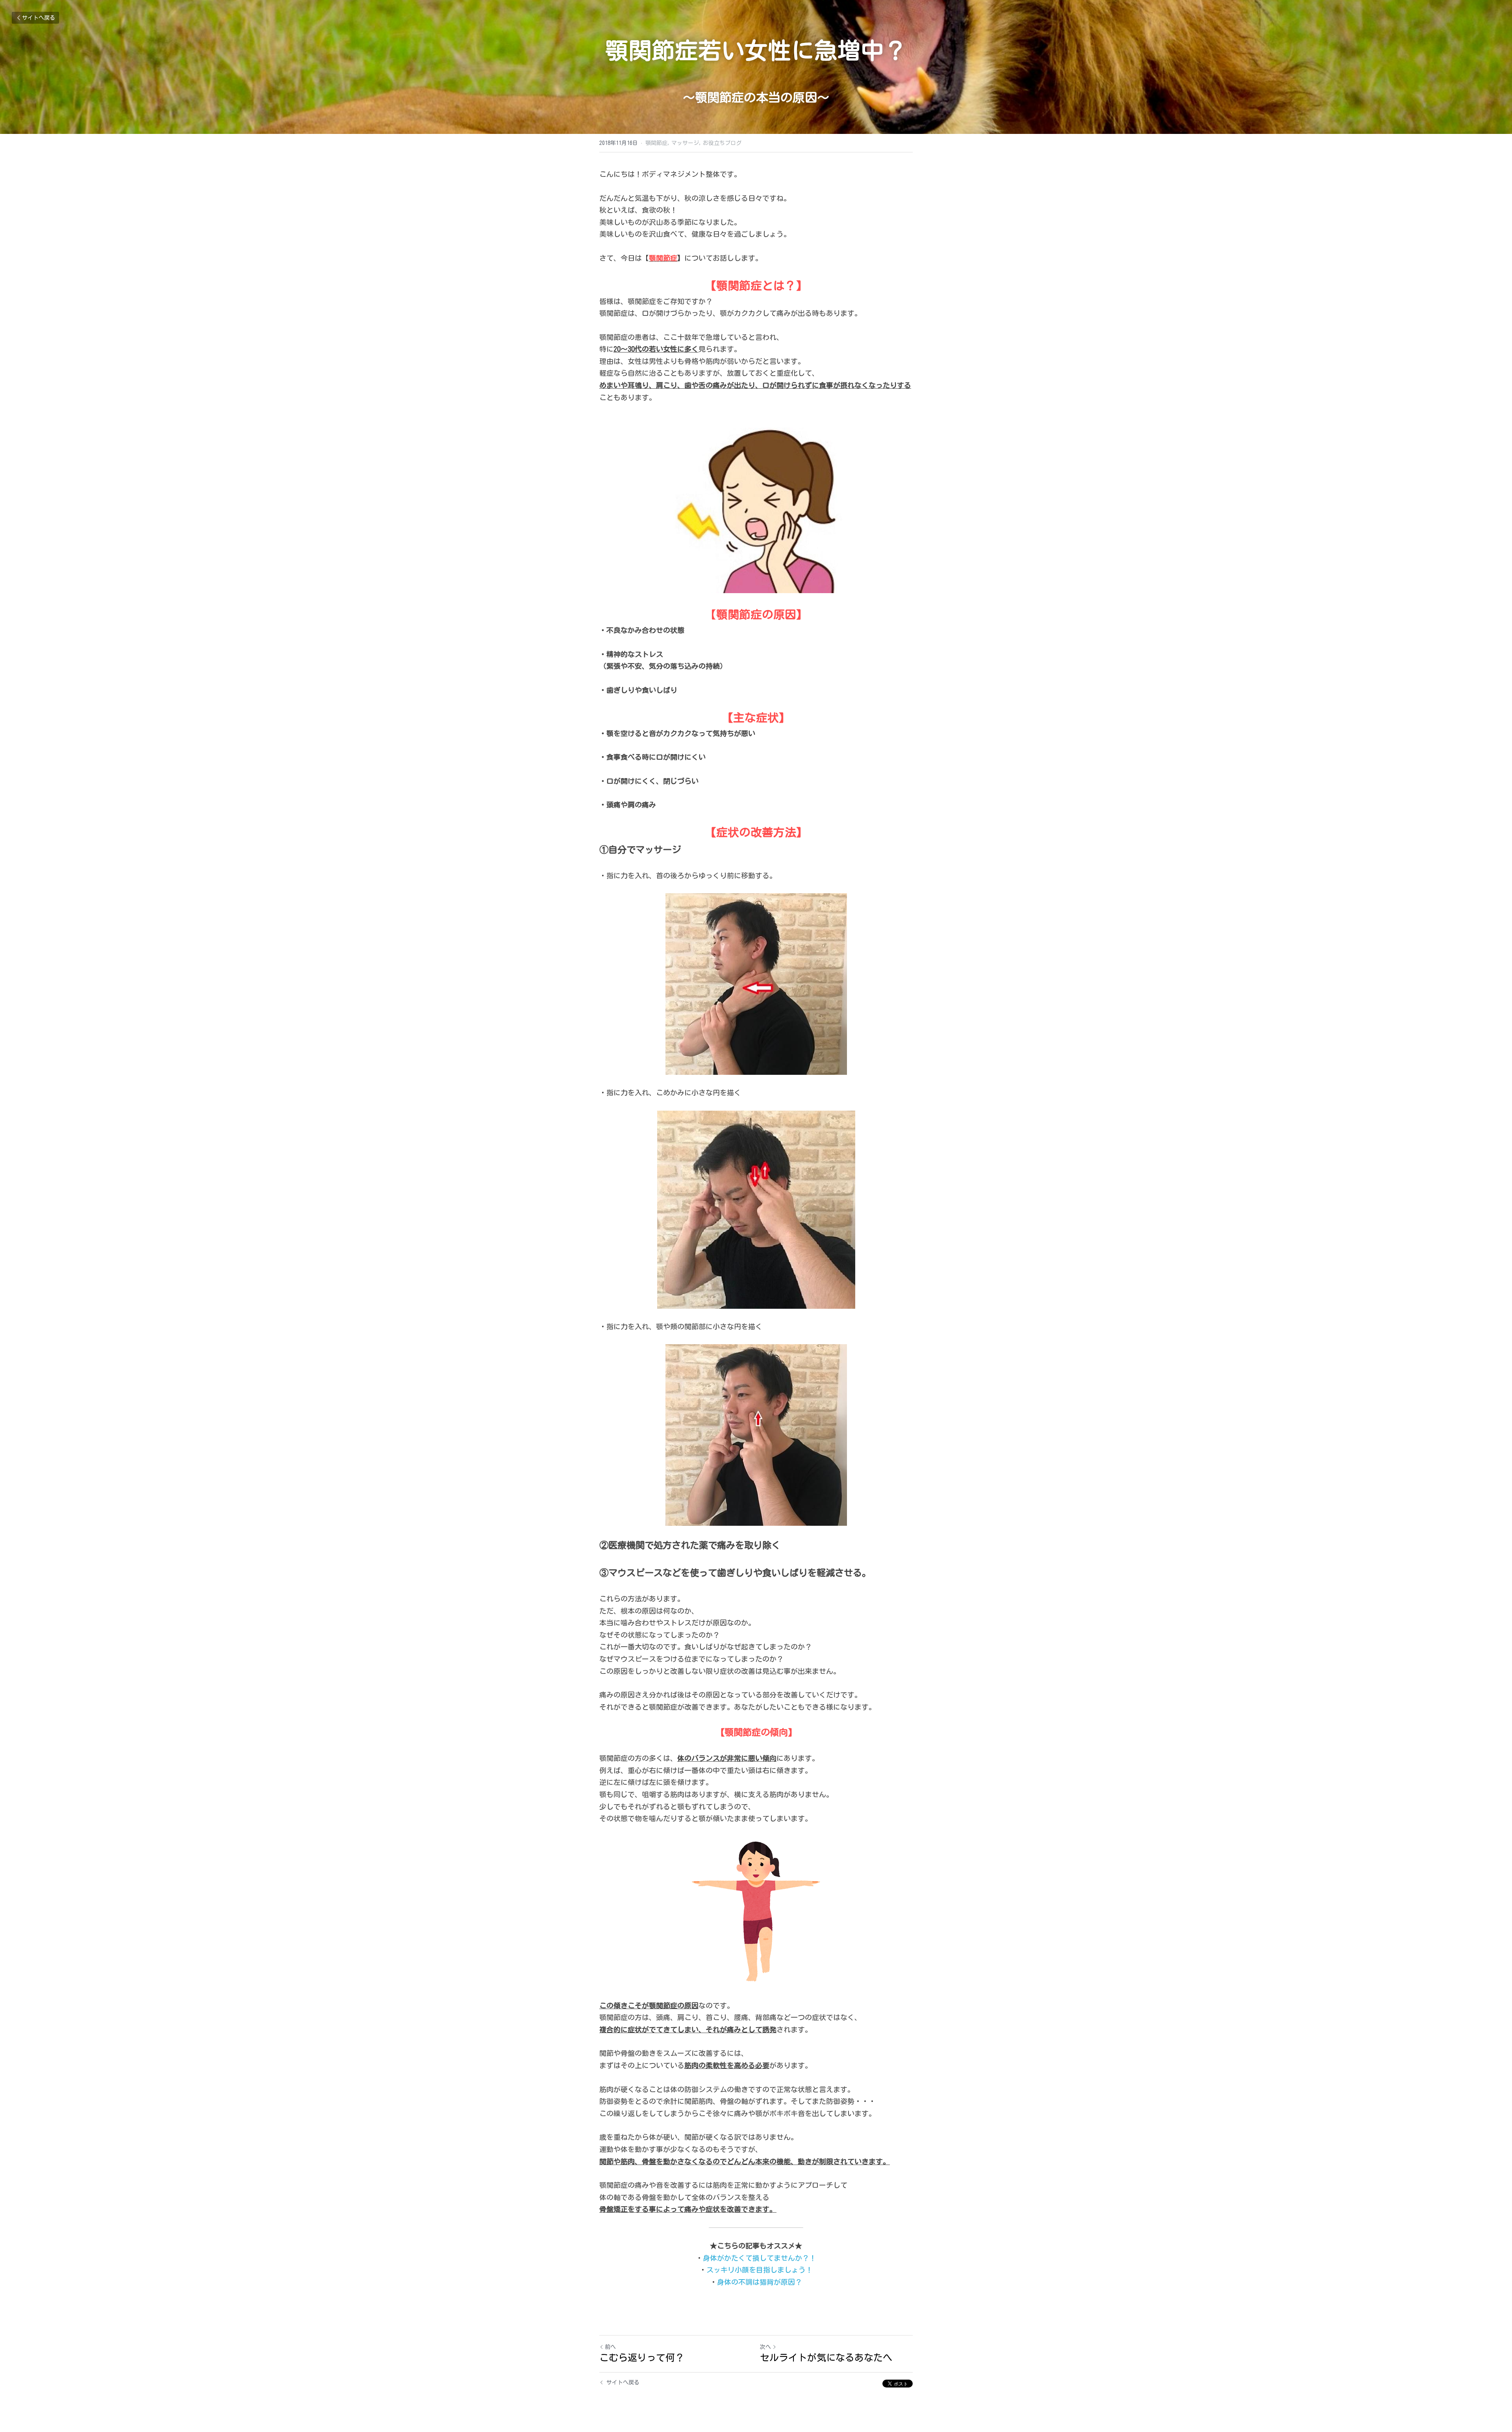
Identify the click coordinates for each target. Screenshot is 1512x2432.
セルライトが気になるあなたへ (826, 2358)
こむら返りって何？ (642, 2358)
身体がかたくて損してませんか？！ (760, 2258)
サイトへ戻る (39, 18)
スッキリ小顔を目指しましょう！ (760, 2270)
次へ (765, 2347)
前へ (610, 2347)
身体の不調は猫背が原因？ (760, 2282)
